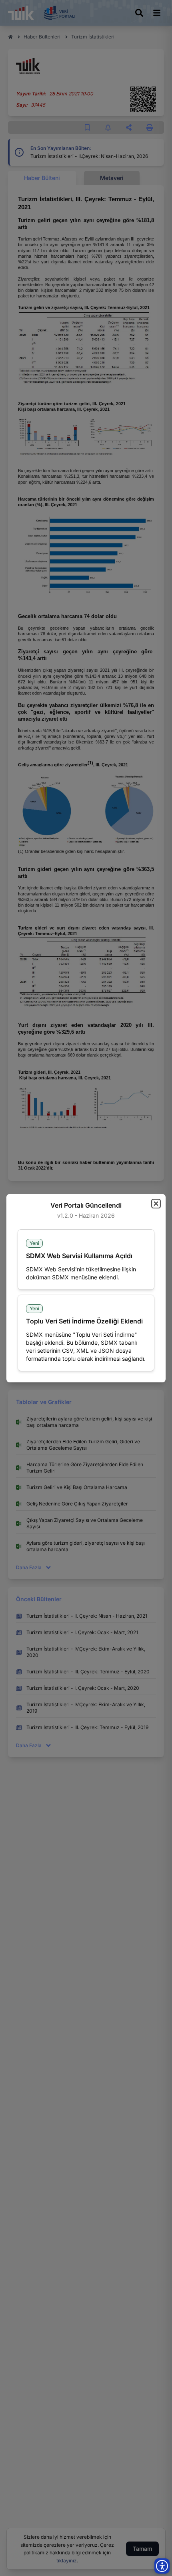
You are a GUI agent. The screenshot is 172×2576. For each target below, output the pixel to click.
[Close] (156, 1204)
